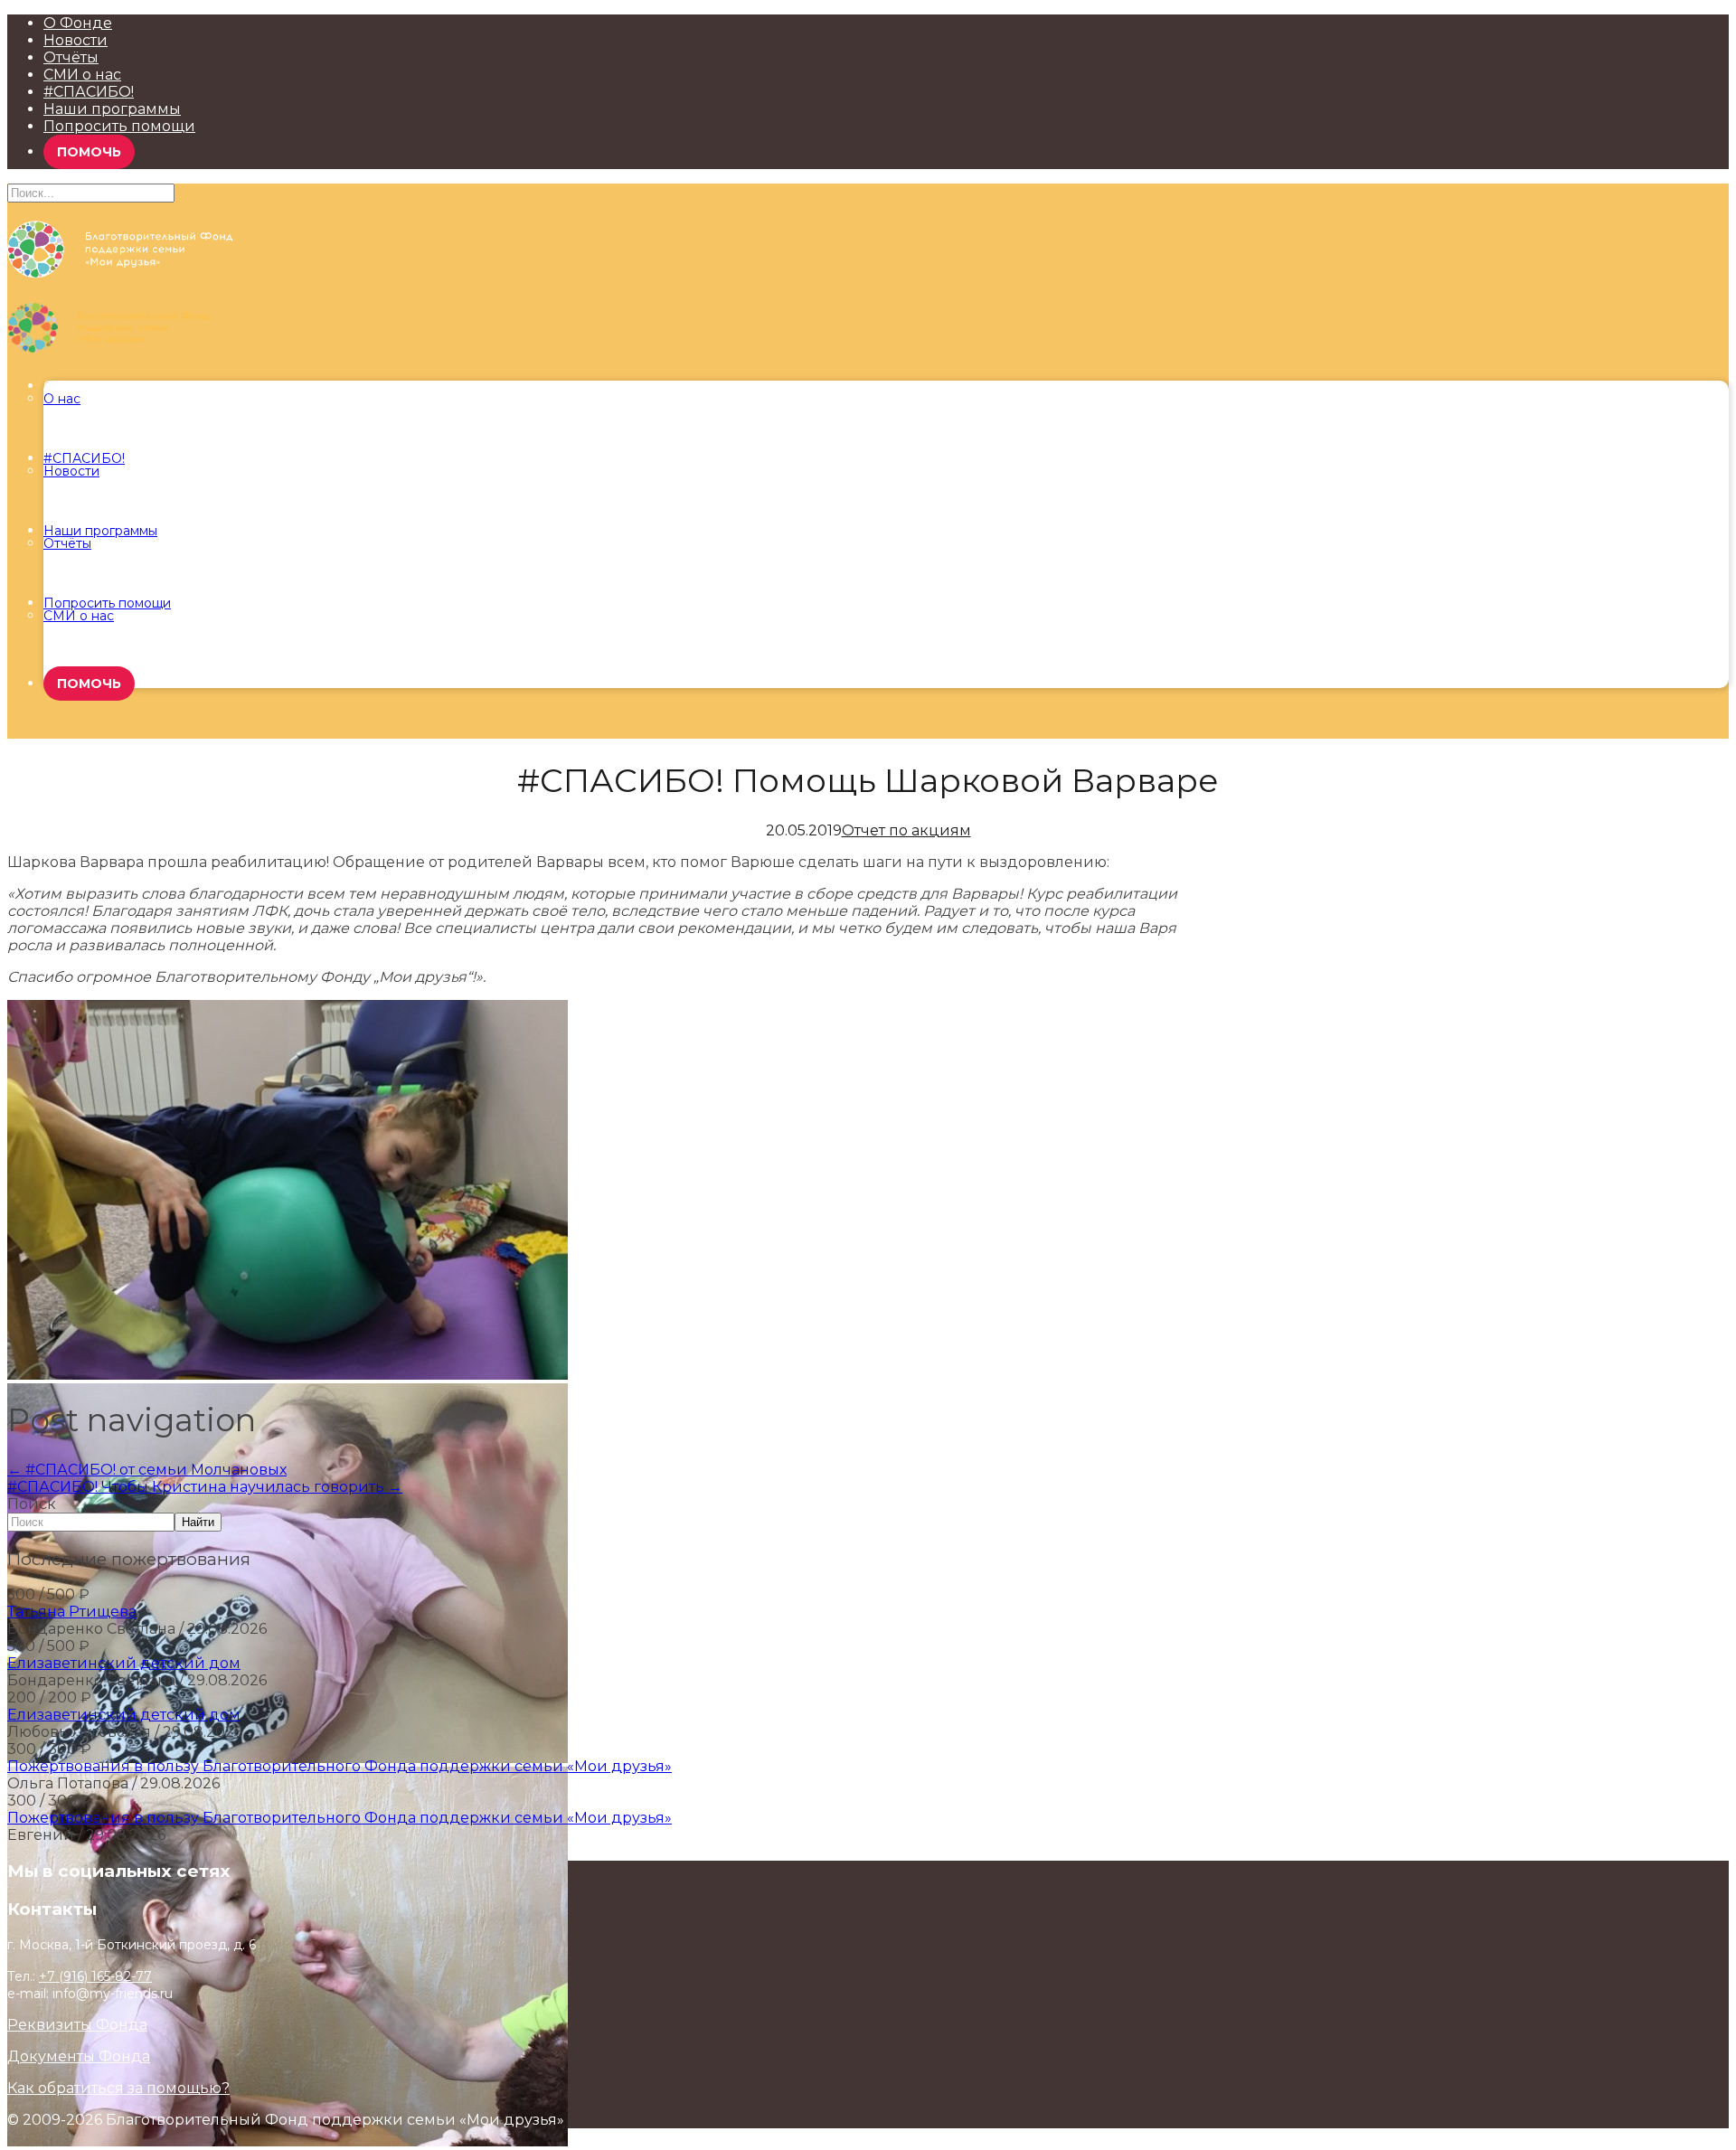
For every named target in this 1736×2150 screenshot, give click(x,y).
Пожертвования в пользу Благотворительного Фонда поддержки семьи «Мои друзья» (340, 1766)
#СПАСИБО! (89, 92)
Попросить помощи (119, 126)
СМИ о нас (82, 75)
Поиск (32, 1504)
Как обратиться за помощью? (118, 2088)
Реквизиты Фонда (77, 2025)
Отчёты (71, 57)
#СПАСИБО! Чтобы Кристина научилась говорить (205, 1487)
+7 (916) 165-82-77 (95, 1976)
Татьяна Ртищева (72, 1612)
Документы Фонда (79, 2056)
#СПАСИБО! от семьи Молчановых (147, 1470)
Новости (75, 40)
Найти (198, 1522)
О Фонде (78, 23)
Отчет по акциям (906, 830)
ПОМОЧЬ (89, 152)
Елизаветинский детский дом (124, 1663)
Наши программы (112, 109)
